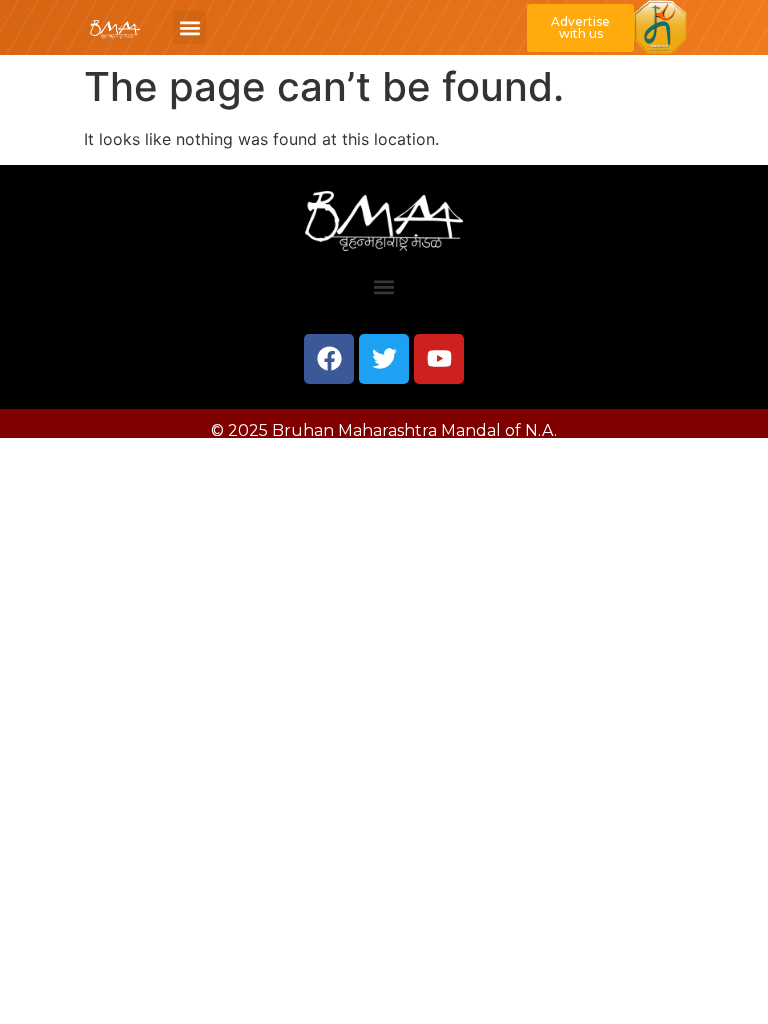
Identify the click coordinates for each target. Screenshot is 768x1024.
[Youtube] (439, 359)
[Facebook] (329, 359)
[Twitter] (384, 359)
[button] (189, 27)
